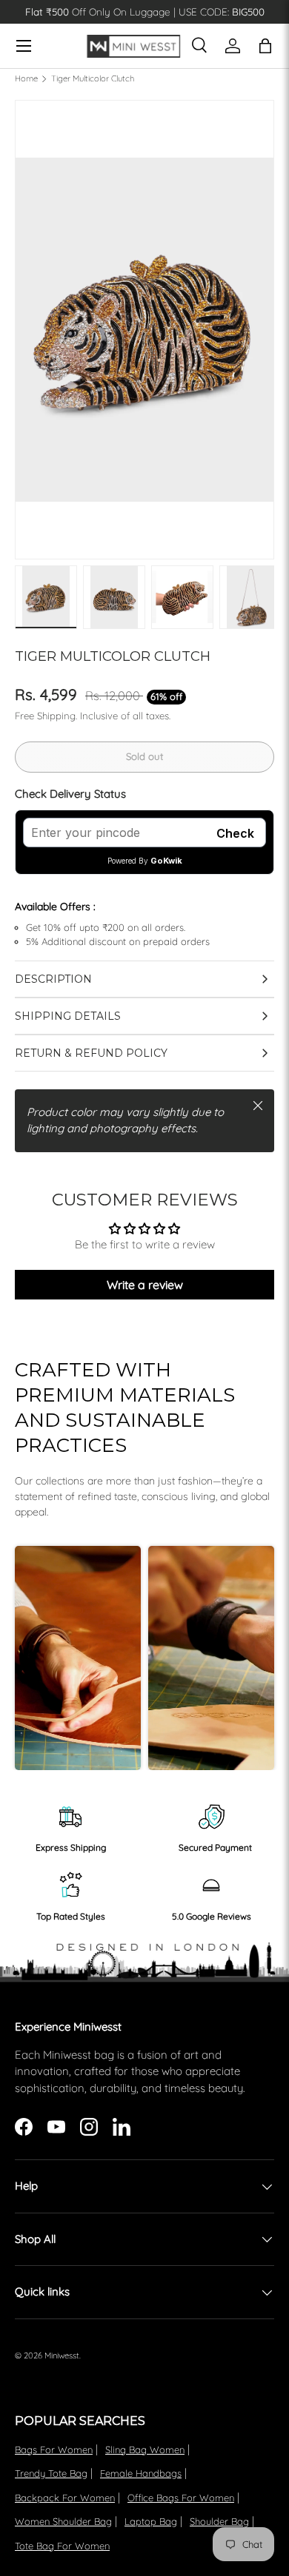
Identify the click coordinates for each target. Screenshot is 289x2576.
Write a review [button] (145, 1285)
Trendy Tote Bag (51, 2473)
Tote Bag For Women (62, 2546)
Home (26, 79)
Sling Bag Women (145, 2449)
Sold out (144, 756)
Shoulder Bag (219, 2521)
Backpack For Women (65, 2498)
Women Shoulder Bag (63, 2521)
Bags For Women (54, 2449)
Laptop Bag (151, 2521)
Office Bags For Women (181, 2498)
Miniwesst (62, 2355)
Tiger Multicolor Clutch (93, 79)
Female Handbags (141, 2473)
